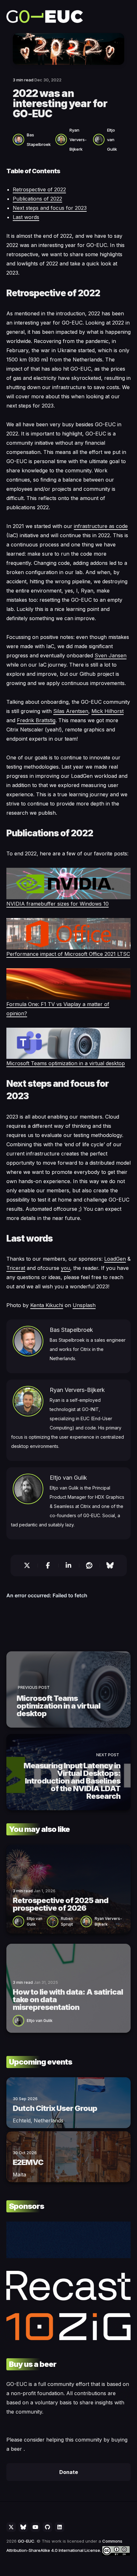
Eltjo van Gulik (112, 140)
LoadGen (115, 1259)
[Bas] (20, 139)
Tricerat (16, 1268)
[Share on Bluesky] (113, 1565)
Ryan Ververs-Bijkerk (78, 140)
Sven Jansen (111, 655)
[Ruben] (54, 1921)
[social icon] (11, 2527)
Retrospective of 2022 (39, 189)
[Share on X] (24, 1565)
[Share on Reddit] (89, 1565)
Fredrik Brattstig (36, 720)
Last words (26, 217)
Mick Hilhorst (108, 711)
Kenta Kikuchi (47, 1305)
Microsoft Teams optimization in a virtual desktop (66, 1063)
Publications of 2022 (37, 199)
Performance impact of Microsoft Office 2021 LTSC (68, 954)
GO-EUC (26, 2541)
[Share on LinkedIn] (69, 1565)
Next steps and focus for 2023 (50, 208)
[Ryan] (62, 139)
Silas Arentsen (71, 711)
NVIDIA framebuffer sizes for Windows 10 (58, 904)
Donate (69, 2472)
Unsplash (84, 1305)
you (65, 1268)
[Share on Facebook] (48, 1565)
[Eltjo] (100, 139)
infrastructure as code (101, 526)
